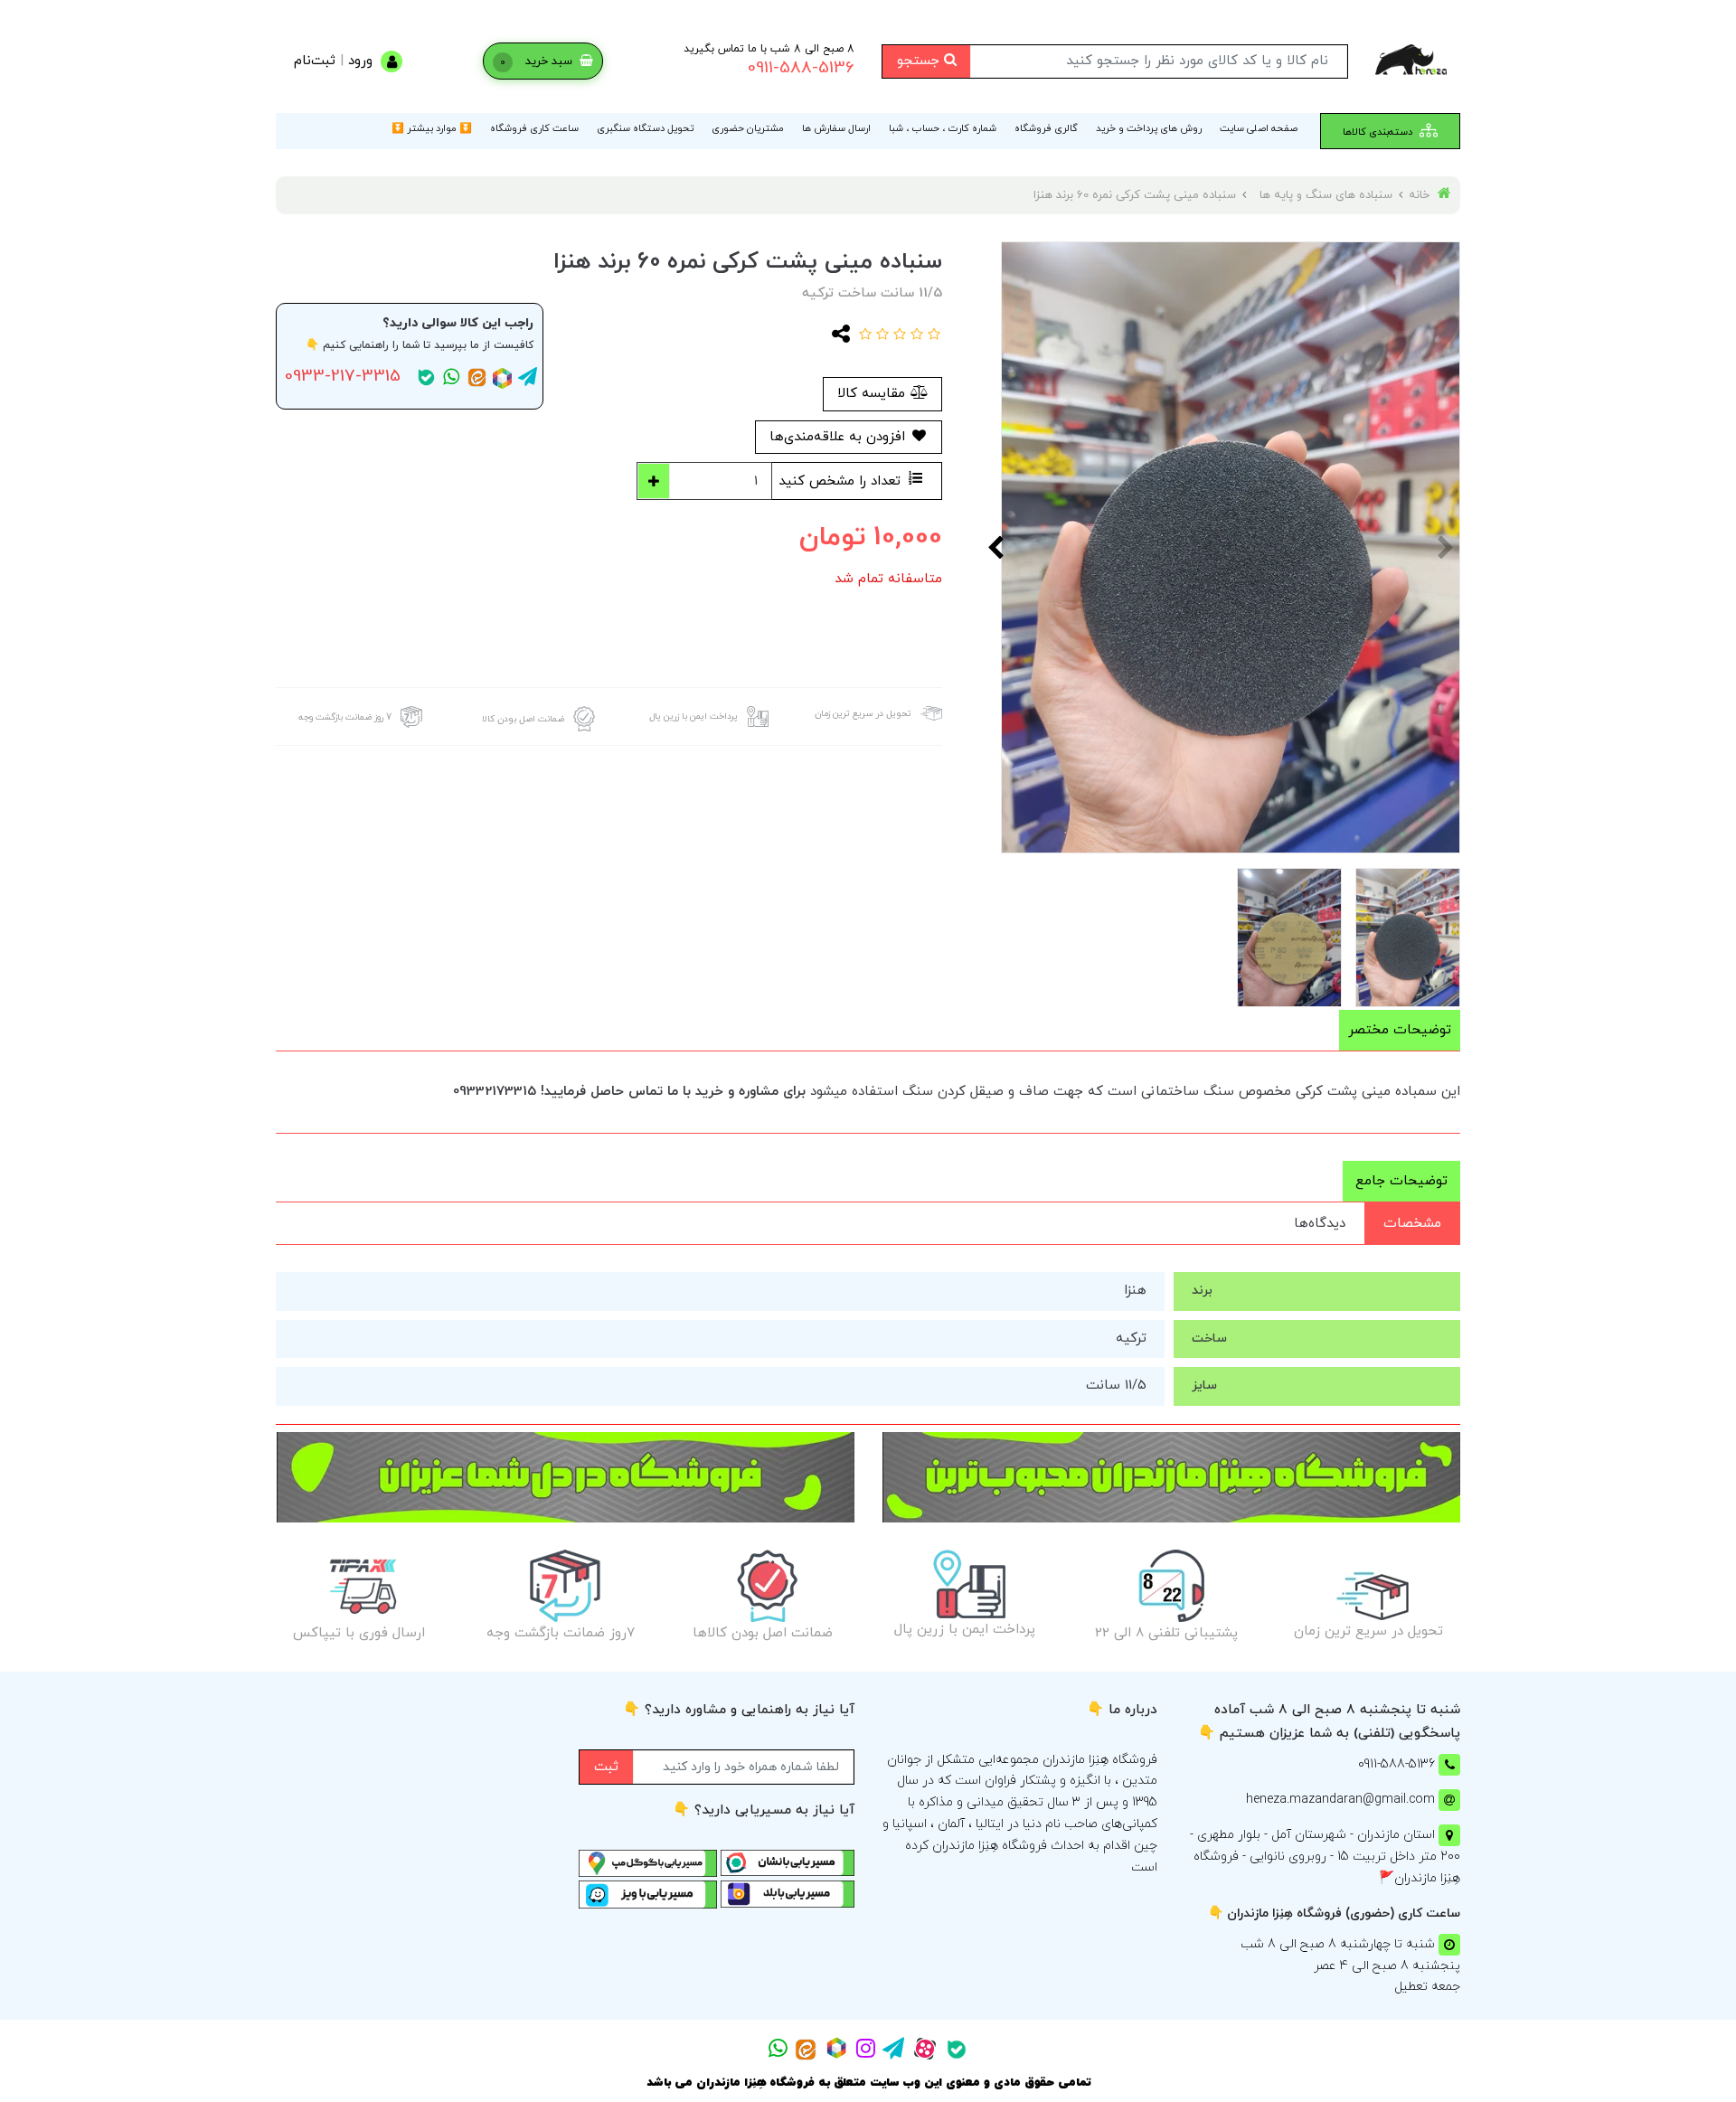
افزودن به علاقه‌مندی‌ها (840, 437)
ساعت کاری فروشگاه (534, 128)
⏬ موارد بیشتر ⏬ (432, 128)
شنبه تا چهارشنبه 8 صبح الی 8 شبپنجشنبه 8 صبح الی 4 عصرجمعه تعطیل (1350, 1966)
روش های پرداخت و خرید (1149, 128)
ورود (360, 61)
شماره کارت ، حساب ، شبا (943, 128)
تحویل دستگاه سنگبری (645, 128)
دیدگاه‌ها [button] (1320, 1224)
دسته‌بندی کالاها (1379, 132)
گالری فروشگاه (1046, 128)
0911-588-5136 (801, 68)
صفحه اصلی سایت (1259, 128)
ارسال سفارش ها (836, 128)
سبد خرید (538, 61)
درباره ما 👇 (1122, 1710)
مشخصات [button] (1412, 1224)
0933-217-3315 (343, 377)
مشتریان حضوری (748, 128)
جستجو (920, 61)
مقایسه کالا (873, 394)
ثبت (606, 1767)
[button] (932, 336)
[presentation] (1447, 547)
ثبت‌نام (315, 61)
